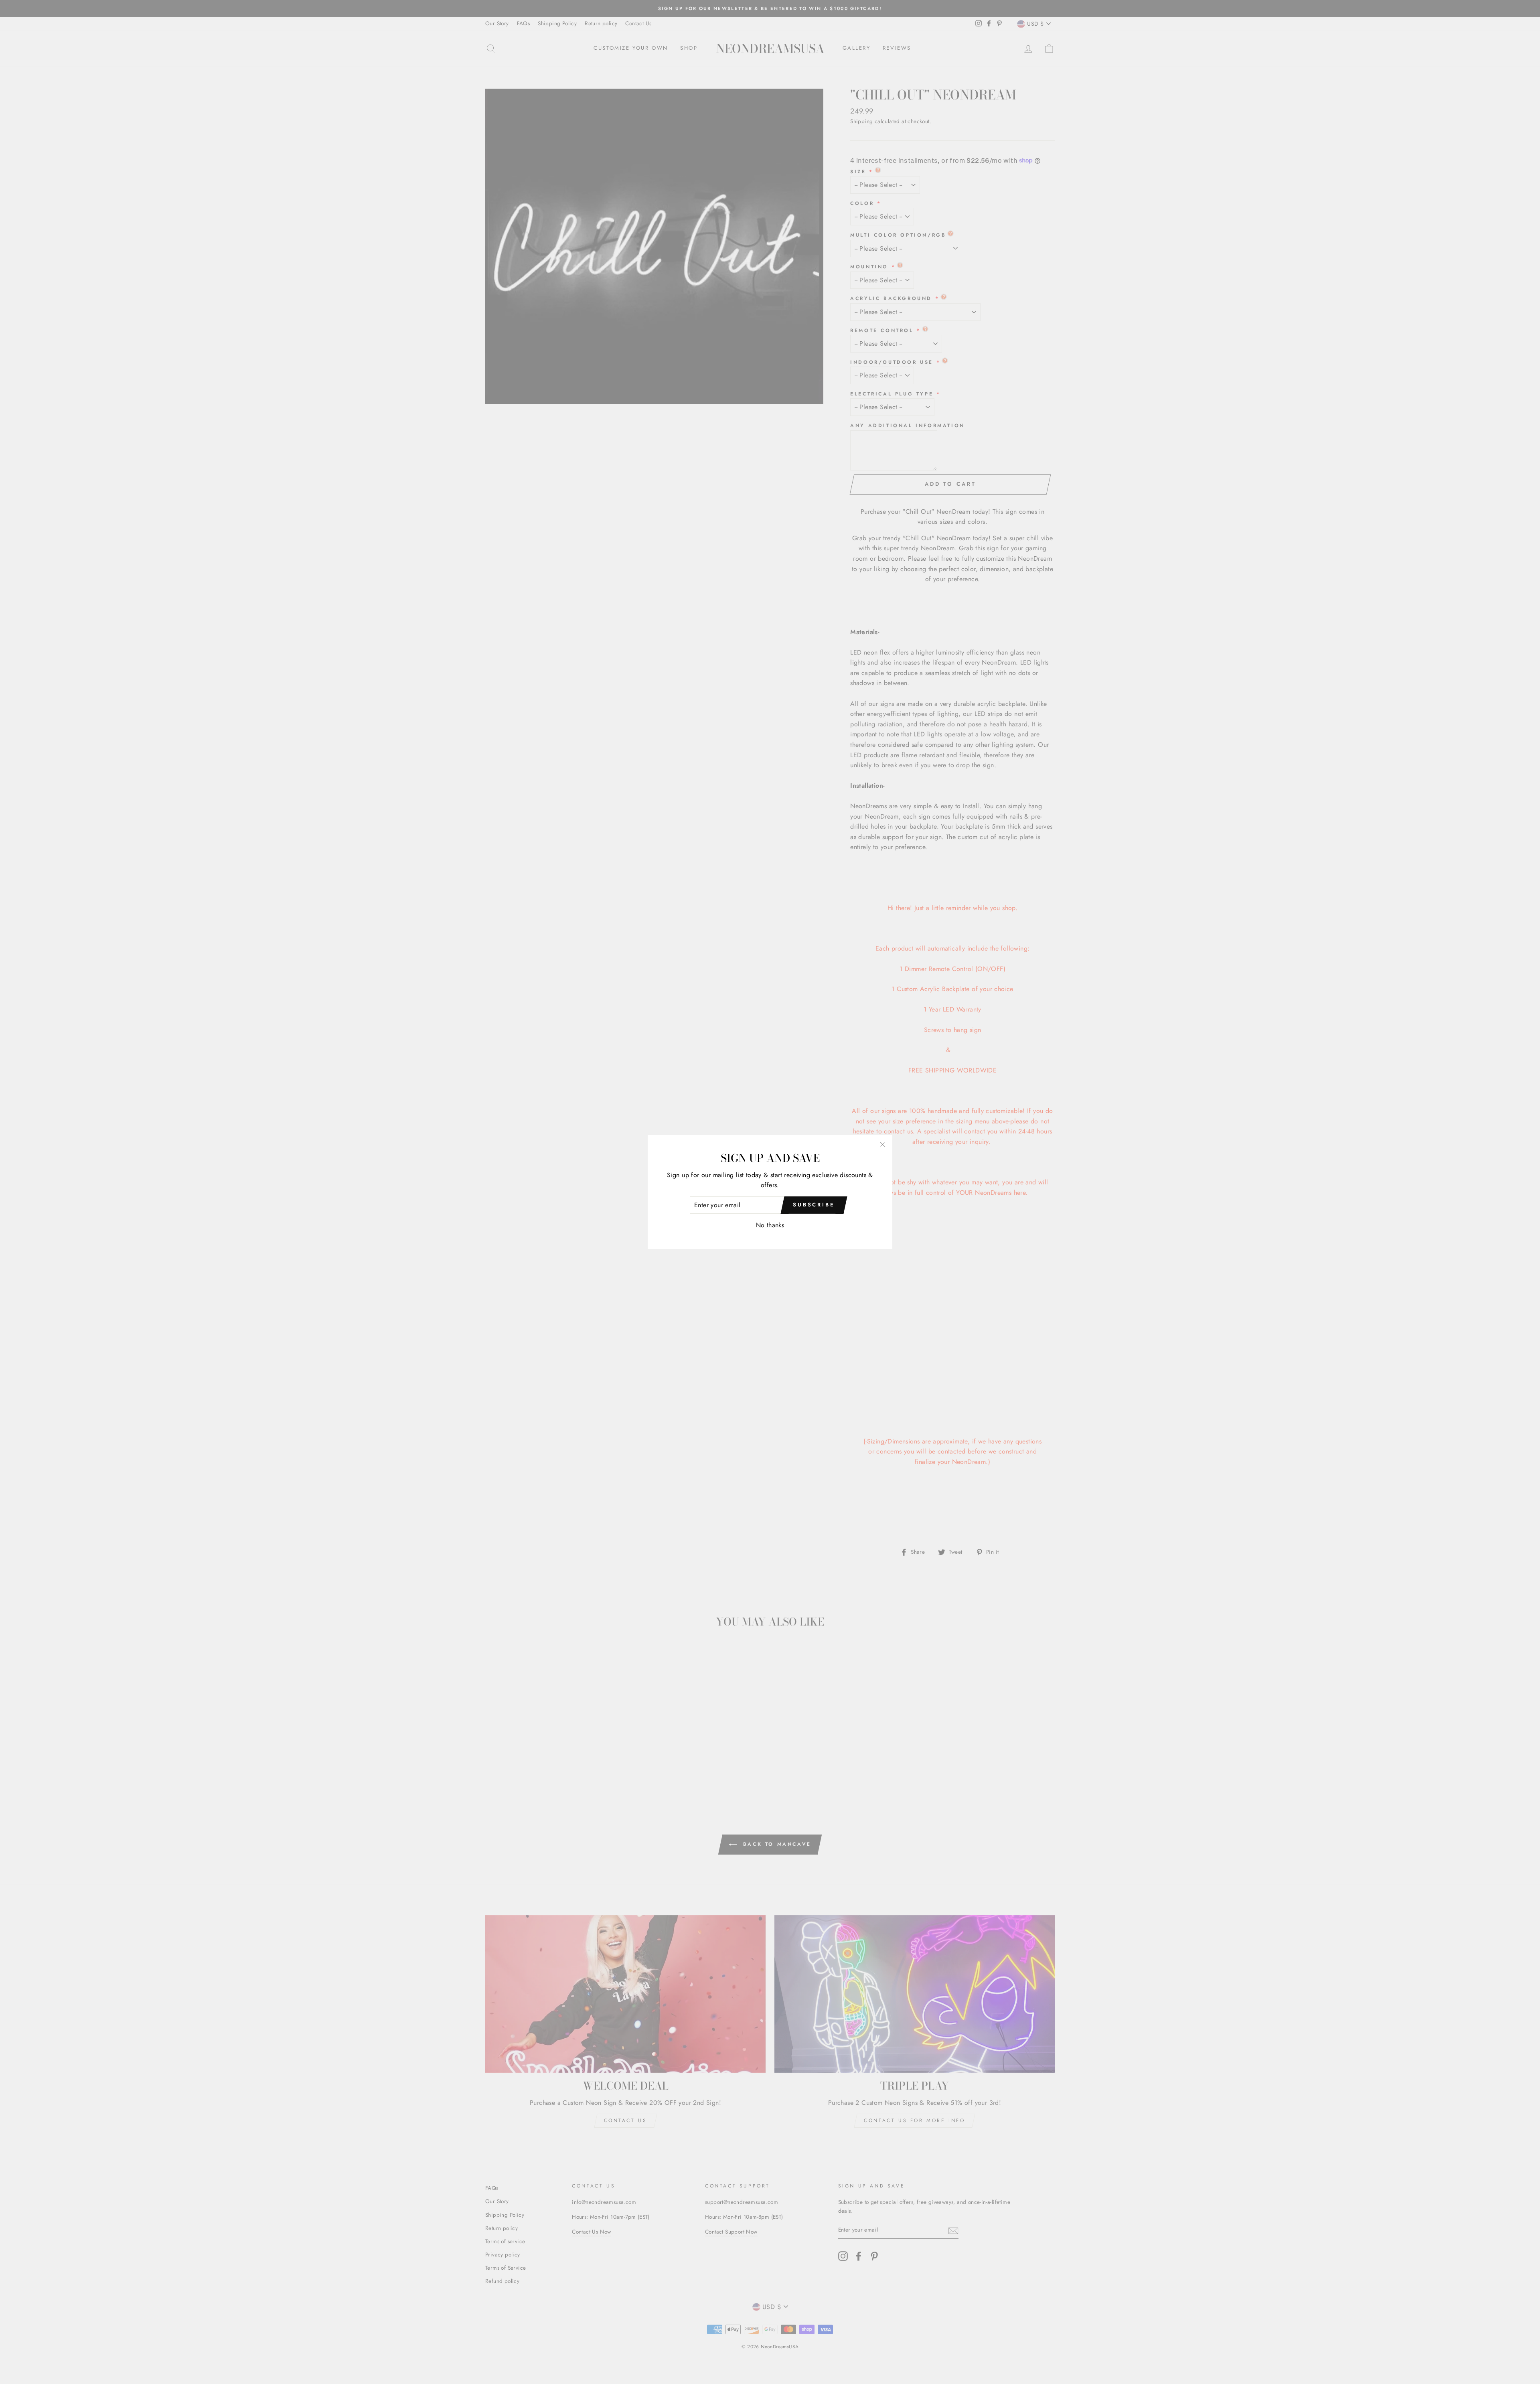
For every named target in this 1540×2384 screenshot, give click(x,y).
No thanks (770, 1225)
